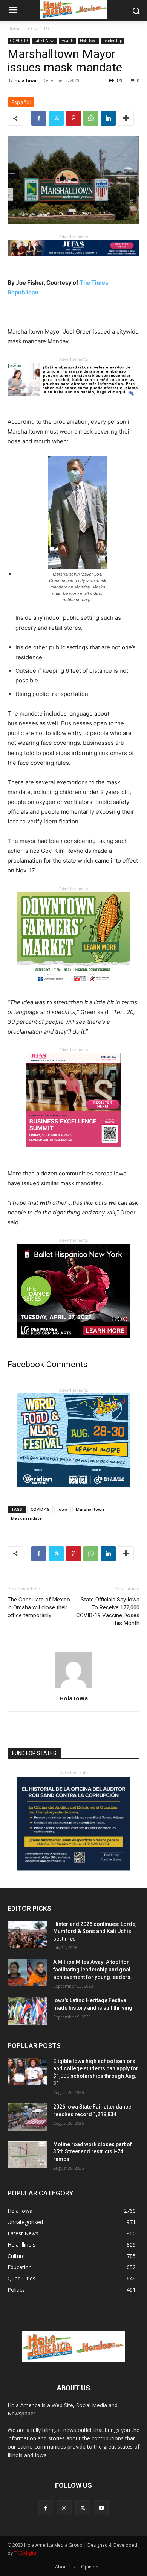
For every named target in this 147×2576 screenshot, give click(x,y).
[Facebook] (39, 118)
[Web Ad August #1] (73, 401)
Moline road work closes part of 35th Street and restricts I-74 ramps (93, 2152)
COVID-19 (38, 29)
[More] (126, 118)
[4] (73, 262)
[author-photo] (73, 1688)
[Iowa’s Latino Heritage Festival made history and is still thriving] (27, 2011)
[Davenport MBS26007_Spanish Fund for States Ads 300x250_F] (73, 1869)
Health (67, 41)
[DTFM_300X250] (73, 992)
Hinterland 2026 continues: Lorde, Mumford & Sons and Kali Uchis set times (95, 1931)
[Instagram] (64, 2508)
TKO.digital (26, 2553)
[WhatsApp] (91, 118)
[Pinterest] (73, 118)
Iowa (63, 1509)
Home (14, 29)
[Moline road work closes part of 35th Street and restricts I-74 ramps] (27, 2155)
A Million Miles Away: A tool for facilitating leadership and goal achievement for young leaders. (93, 1969)
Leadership (113, 41)
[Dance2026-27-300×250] (73, 1344)
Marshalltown (90, 1509)
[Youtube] (101, 2508)
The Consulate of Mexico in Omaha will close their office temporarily (39, 1607)
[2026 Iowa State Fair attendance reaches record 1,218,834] (27, 2117)
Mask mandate (26, 1518)
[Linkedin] (108, 118)
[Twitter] (56, 118)
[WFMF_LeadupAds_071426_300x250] (73, 1493)
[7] (73, 1153)
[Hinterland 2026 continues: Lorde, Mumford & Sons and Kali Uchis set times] (27, 1935)
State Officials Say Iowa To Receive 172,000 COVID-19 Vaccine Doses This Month (108, 1611)
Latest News (45, 41)
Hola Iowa (88, 41)
